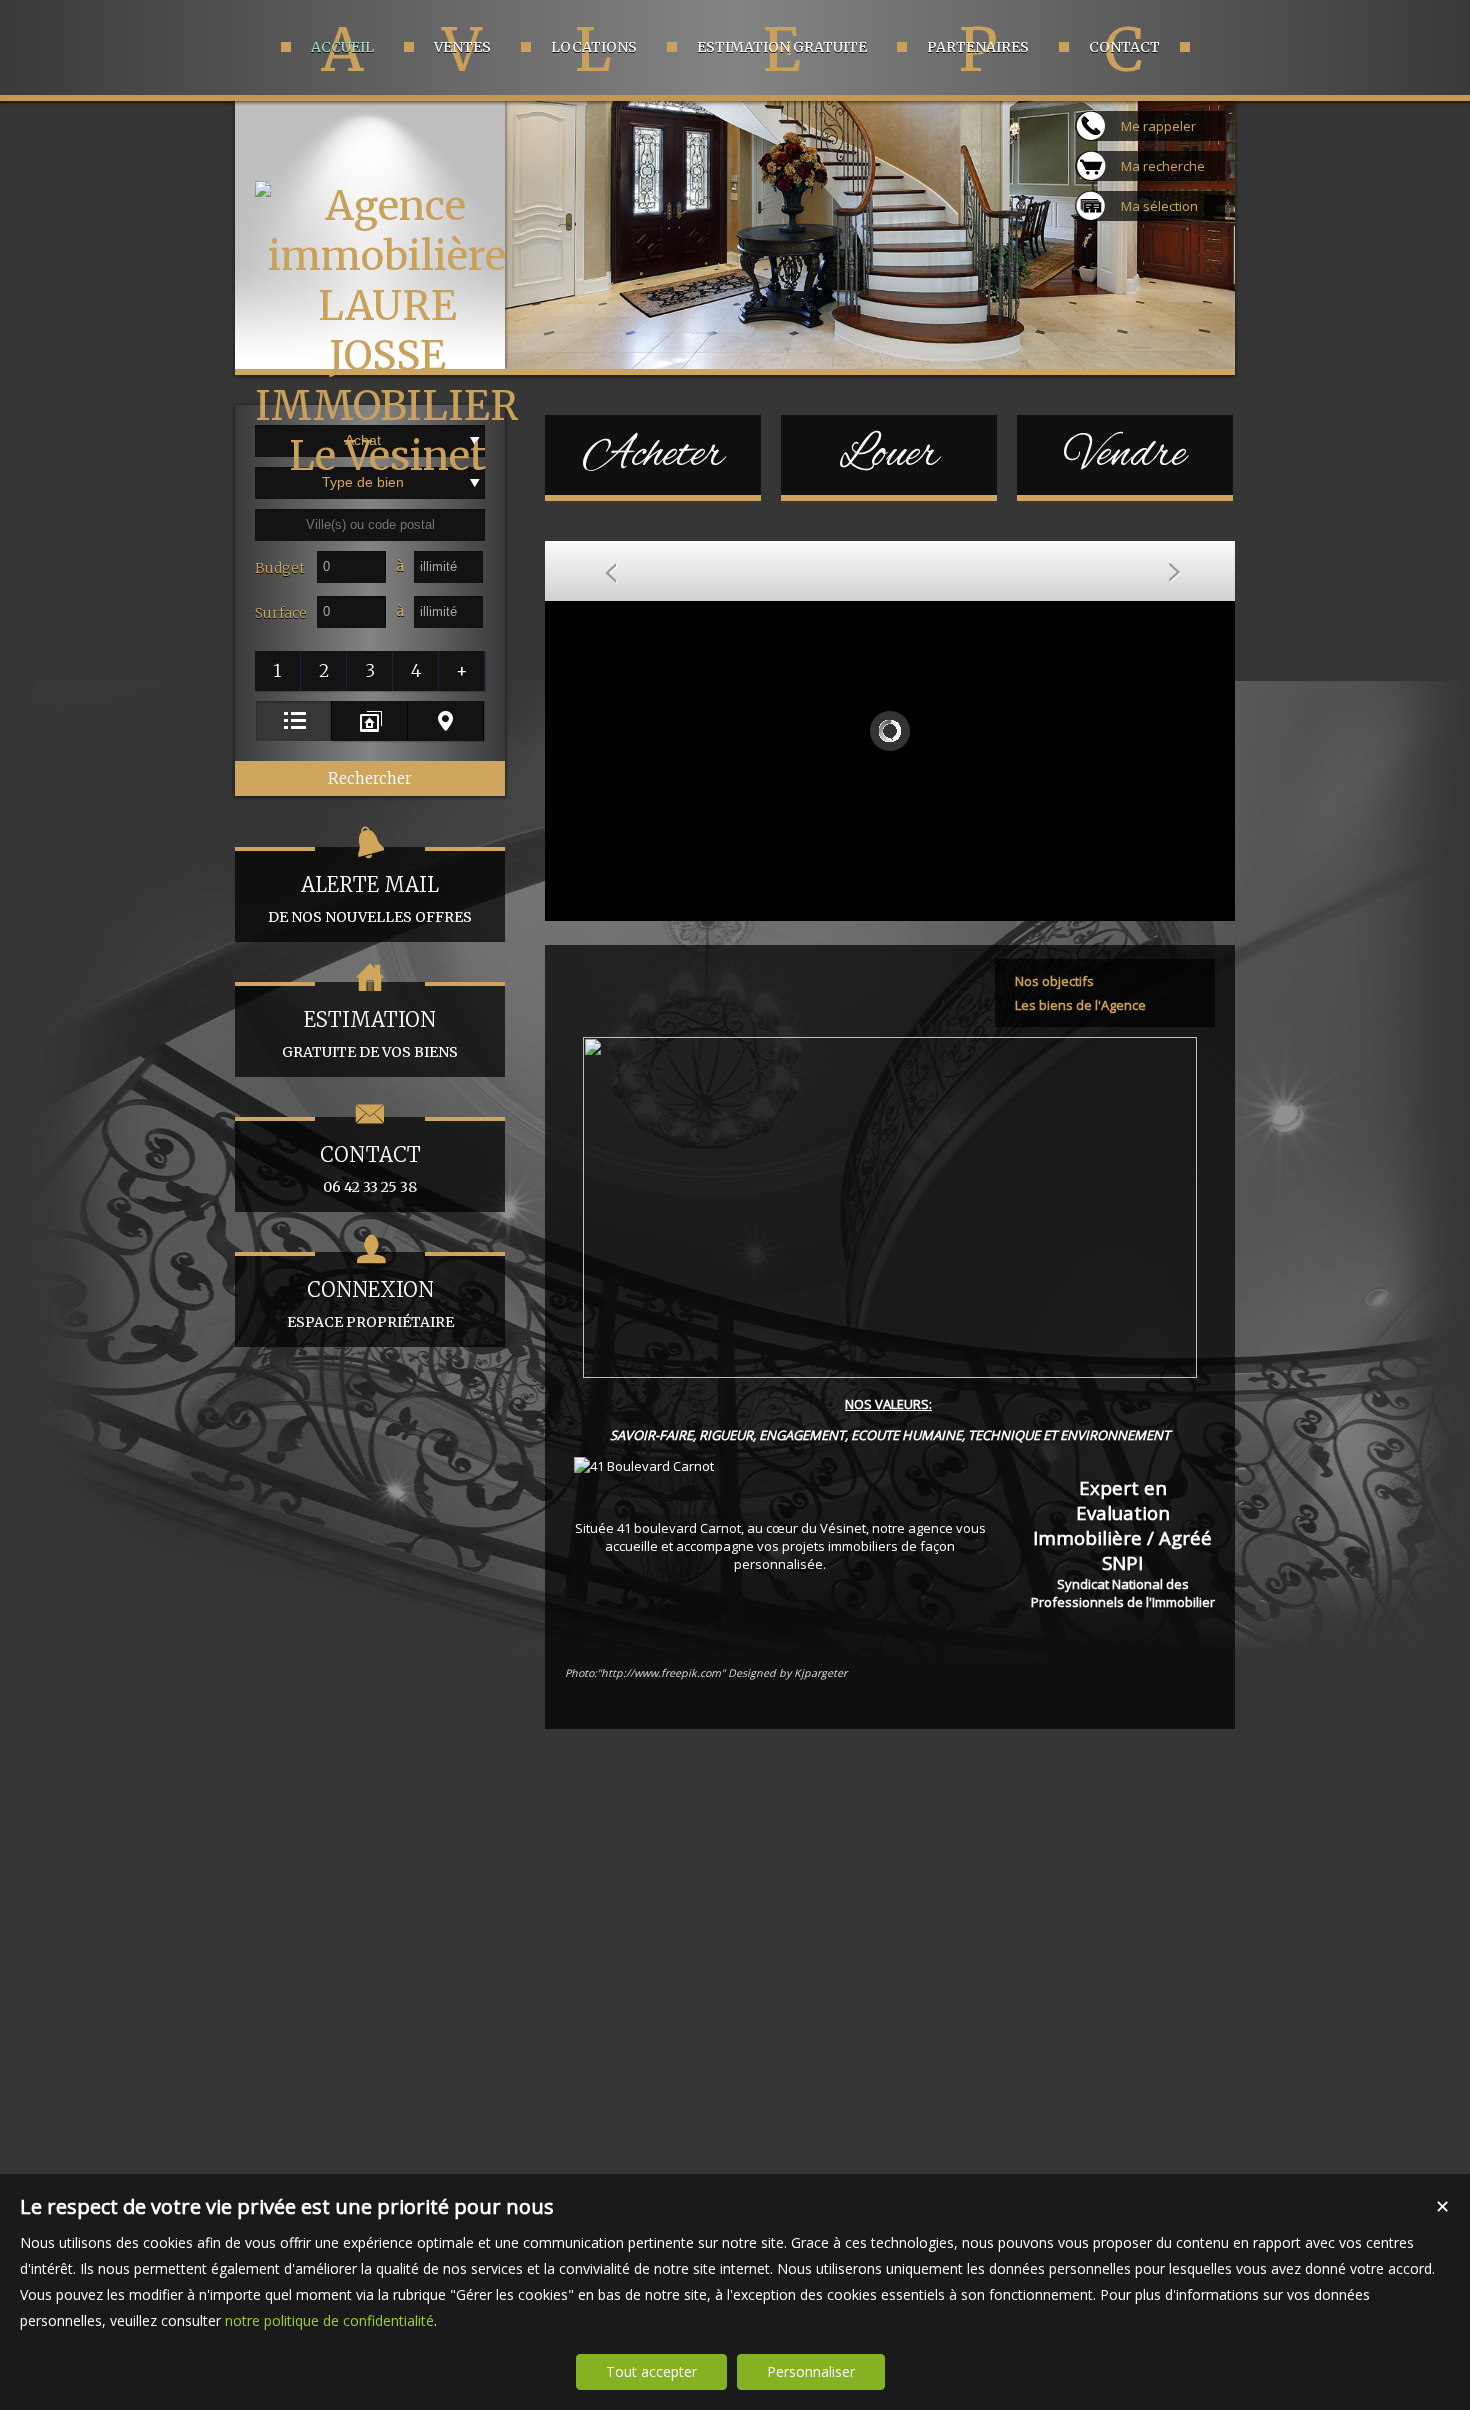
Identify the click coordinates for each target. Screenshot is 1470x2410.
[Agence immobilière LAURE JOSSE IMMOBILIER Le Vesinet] (387, 456)
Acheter (653, 455)
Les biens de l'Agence (1080, 1005)
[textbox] (370, 525)
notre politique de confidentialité (329, 2320)
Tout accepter (651, 2371)
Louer (889, 455)
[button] (278, 671)
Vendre (1125, 455)
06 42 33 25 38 (370, 1169)
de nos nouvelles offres (370, 899)
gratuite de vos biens (370, 1034)
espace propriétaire (370, 1304)
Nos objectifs (1054, 981)
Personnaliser (811, 2371)
